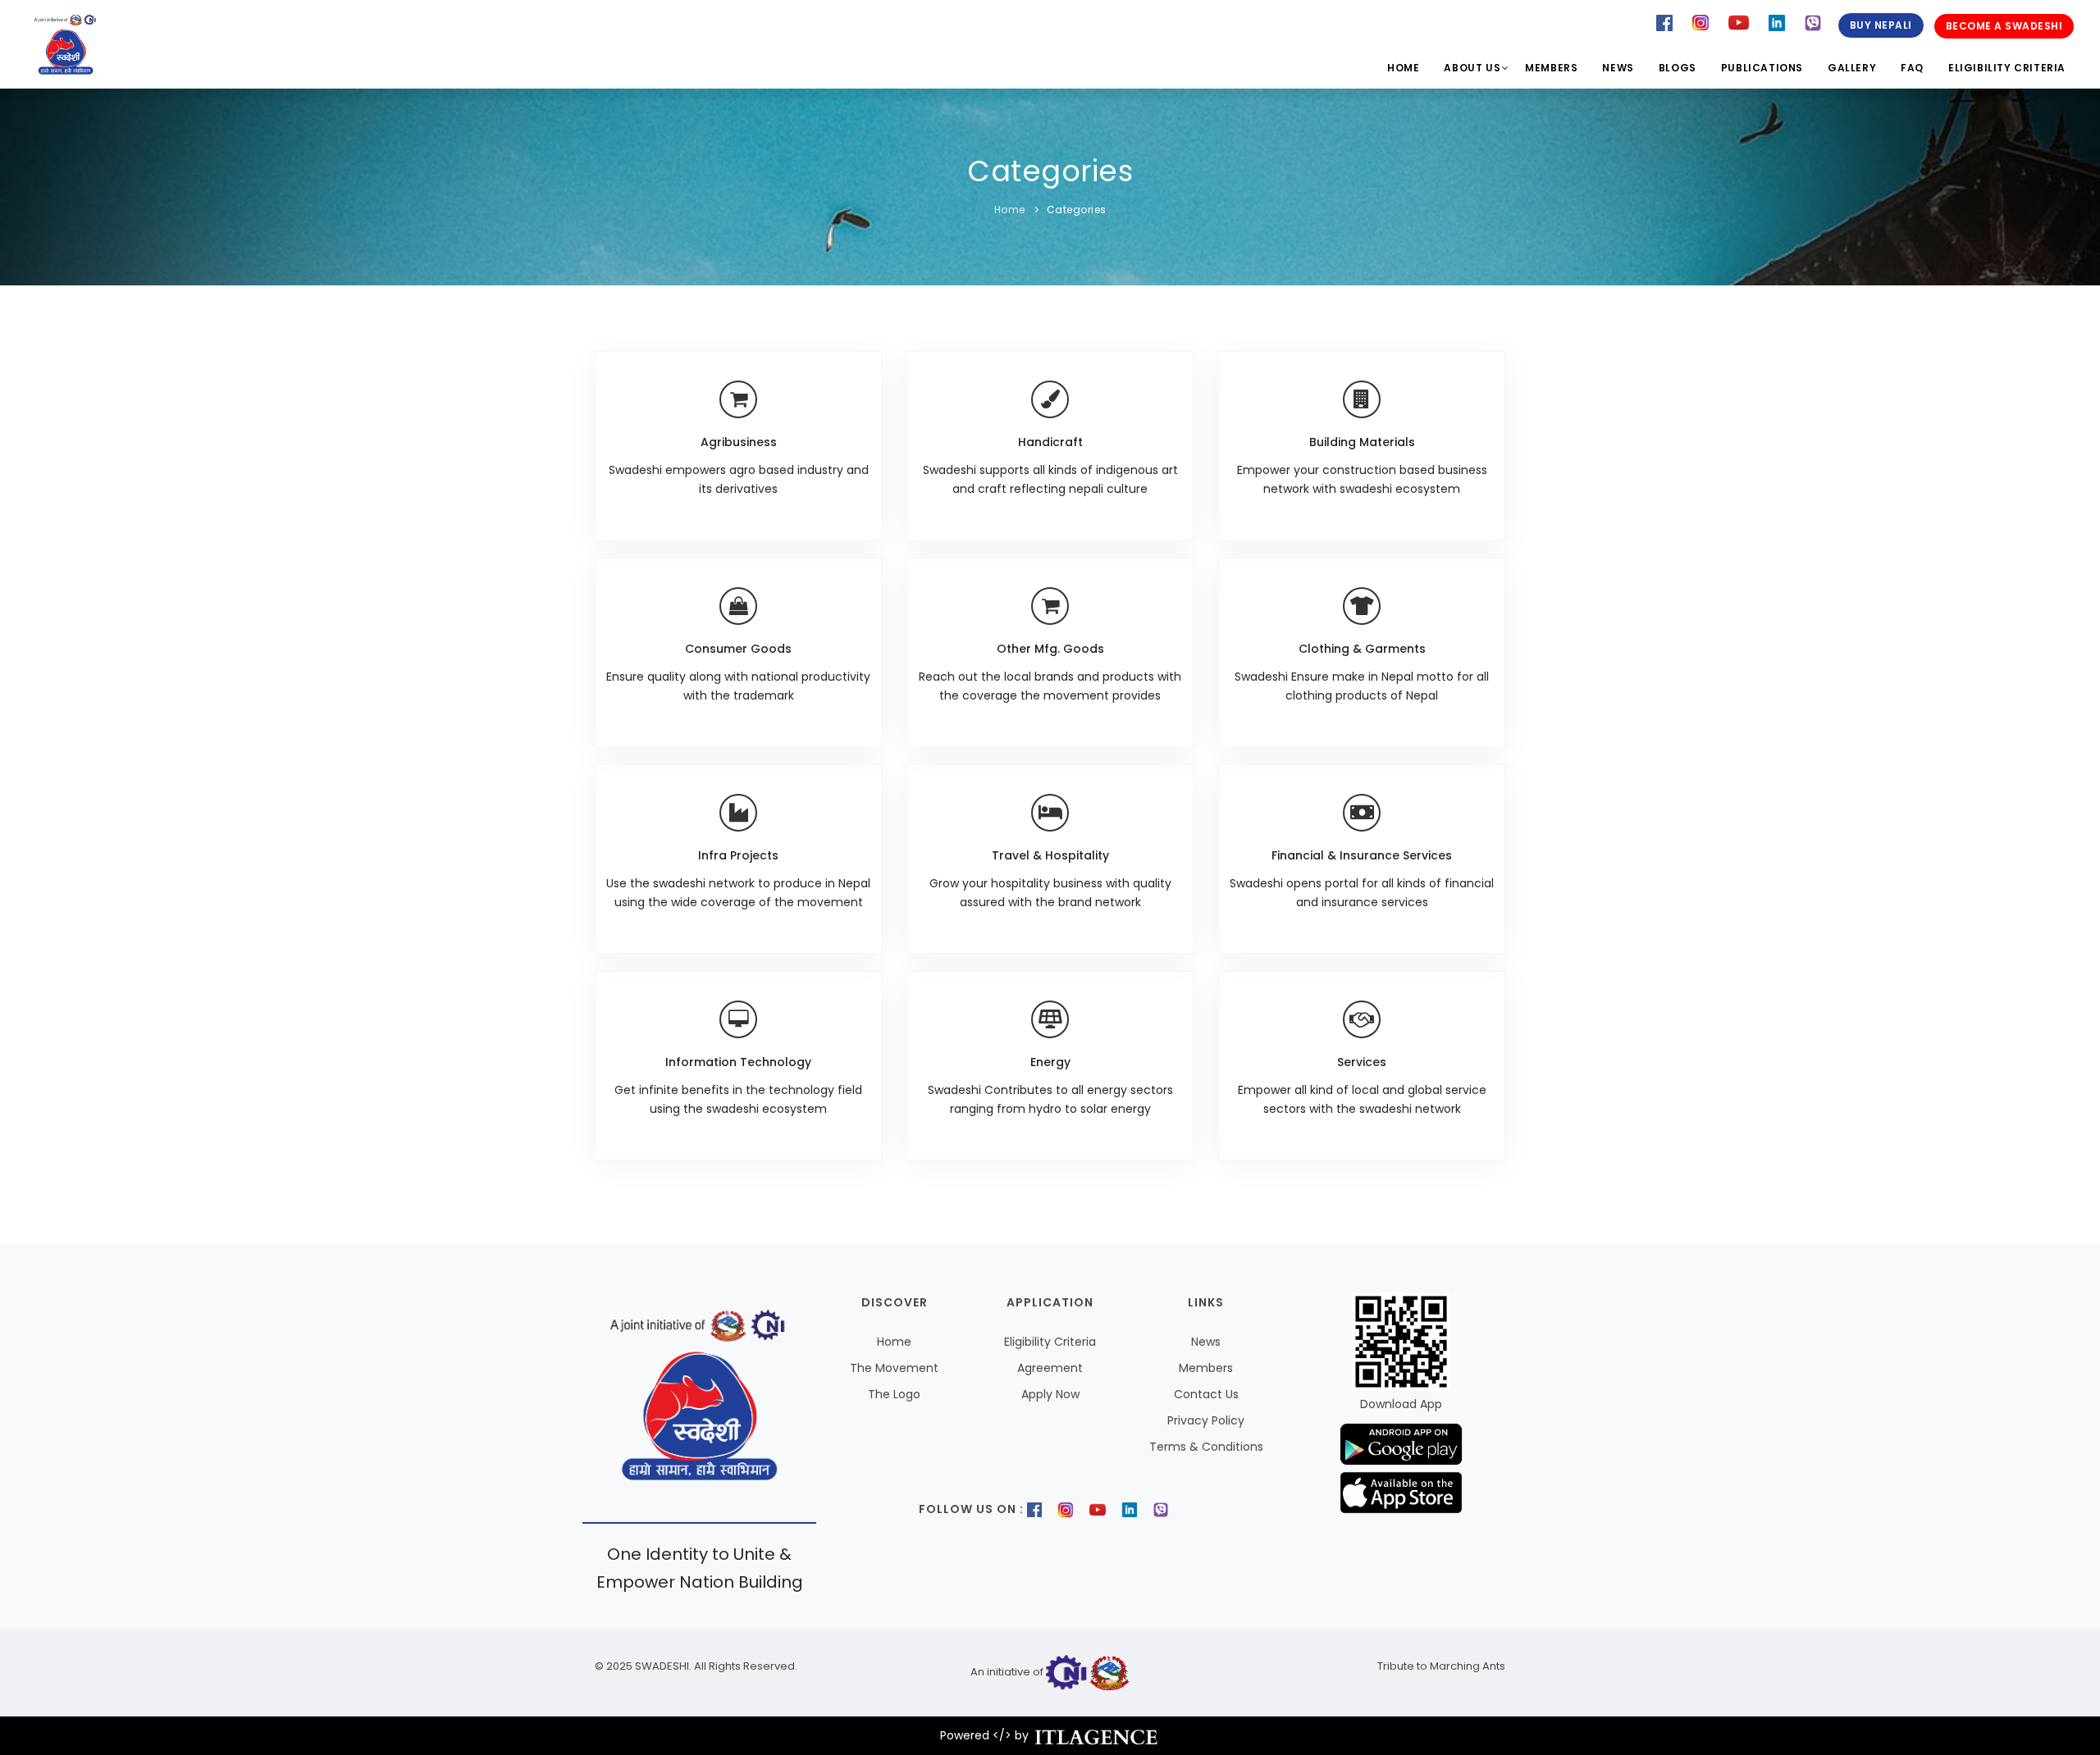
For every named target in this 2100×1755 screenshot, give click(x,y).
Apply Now (1050, 1394)
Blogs (1678, 68)
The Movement (894, 1368)
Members (1551, 68)
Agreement (1050, 1368)
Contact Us (1206, 1394)
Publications (1762, 68)
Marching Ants (1466, 1666)
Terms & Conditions (1206, 1447)
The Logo (894, 1394)
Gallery (1852, 68)
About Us (1472, 68)
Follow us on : (971, 1509)
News (1618, 68)
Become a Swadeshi (2004, 26)
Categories (1077, 210)
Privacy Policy (1206, 1420)
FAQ (1912, 68)
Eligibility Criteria (2007, 68)
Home (1403, 68)
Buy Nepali (1881, 25)
